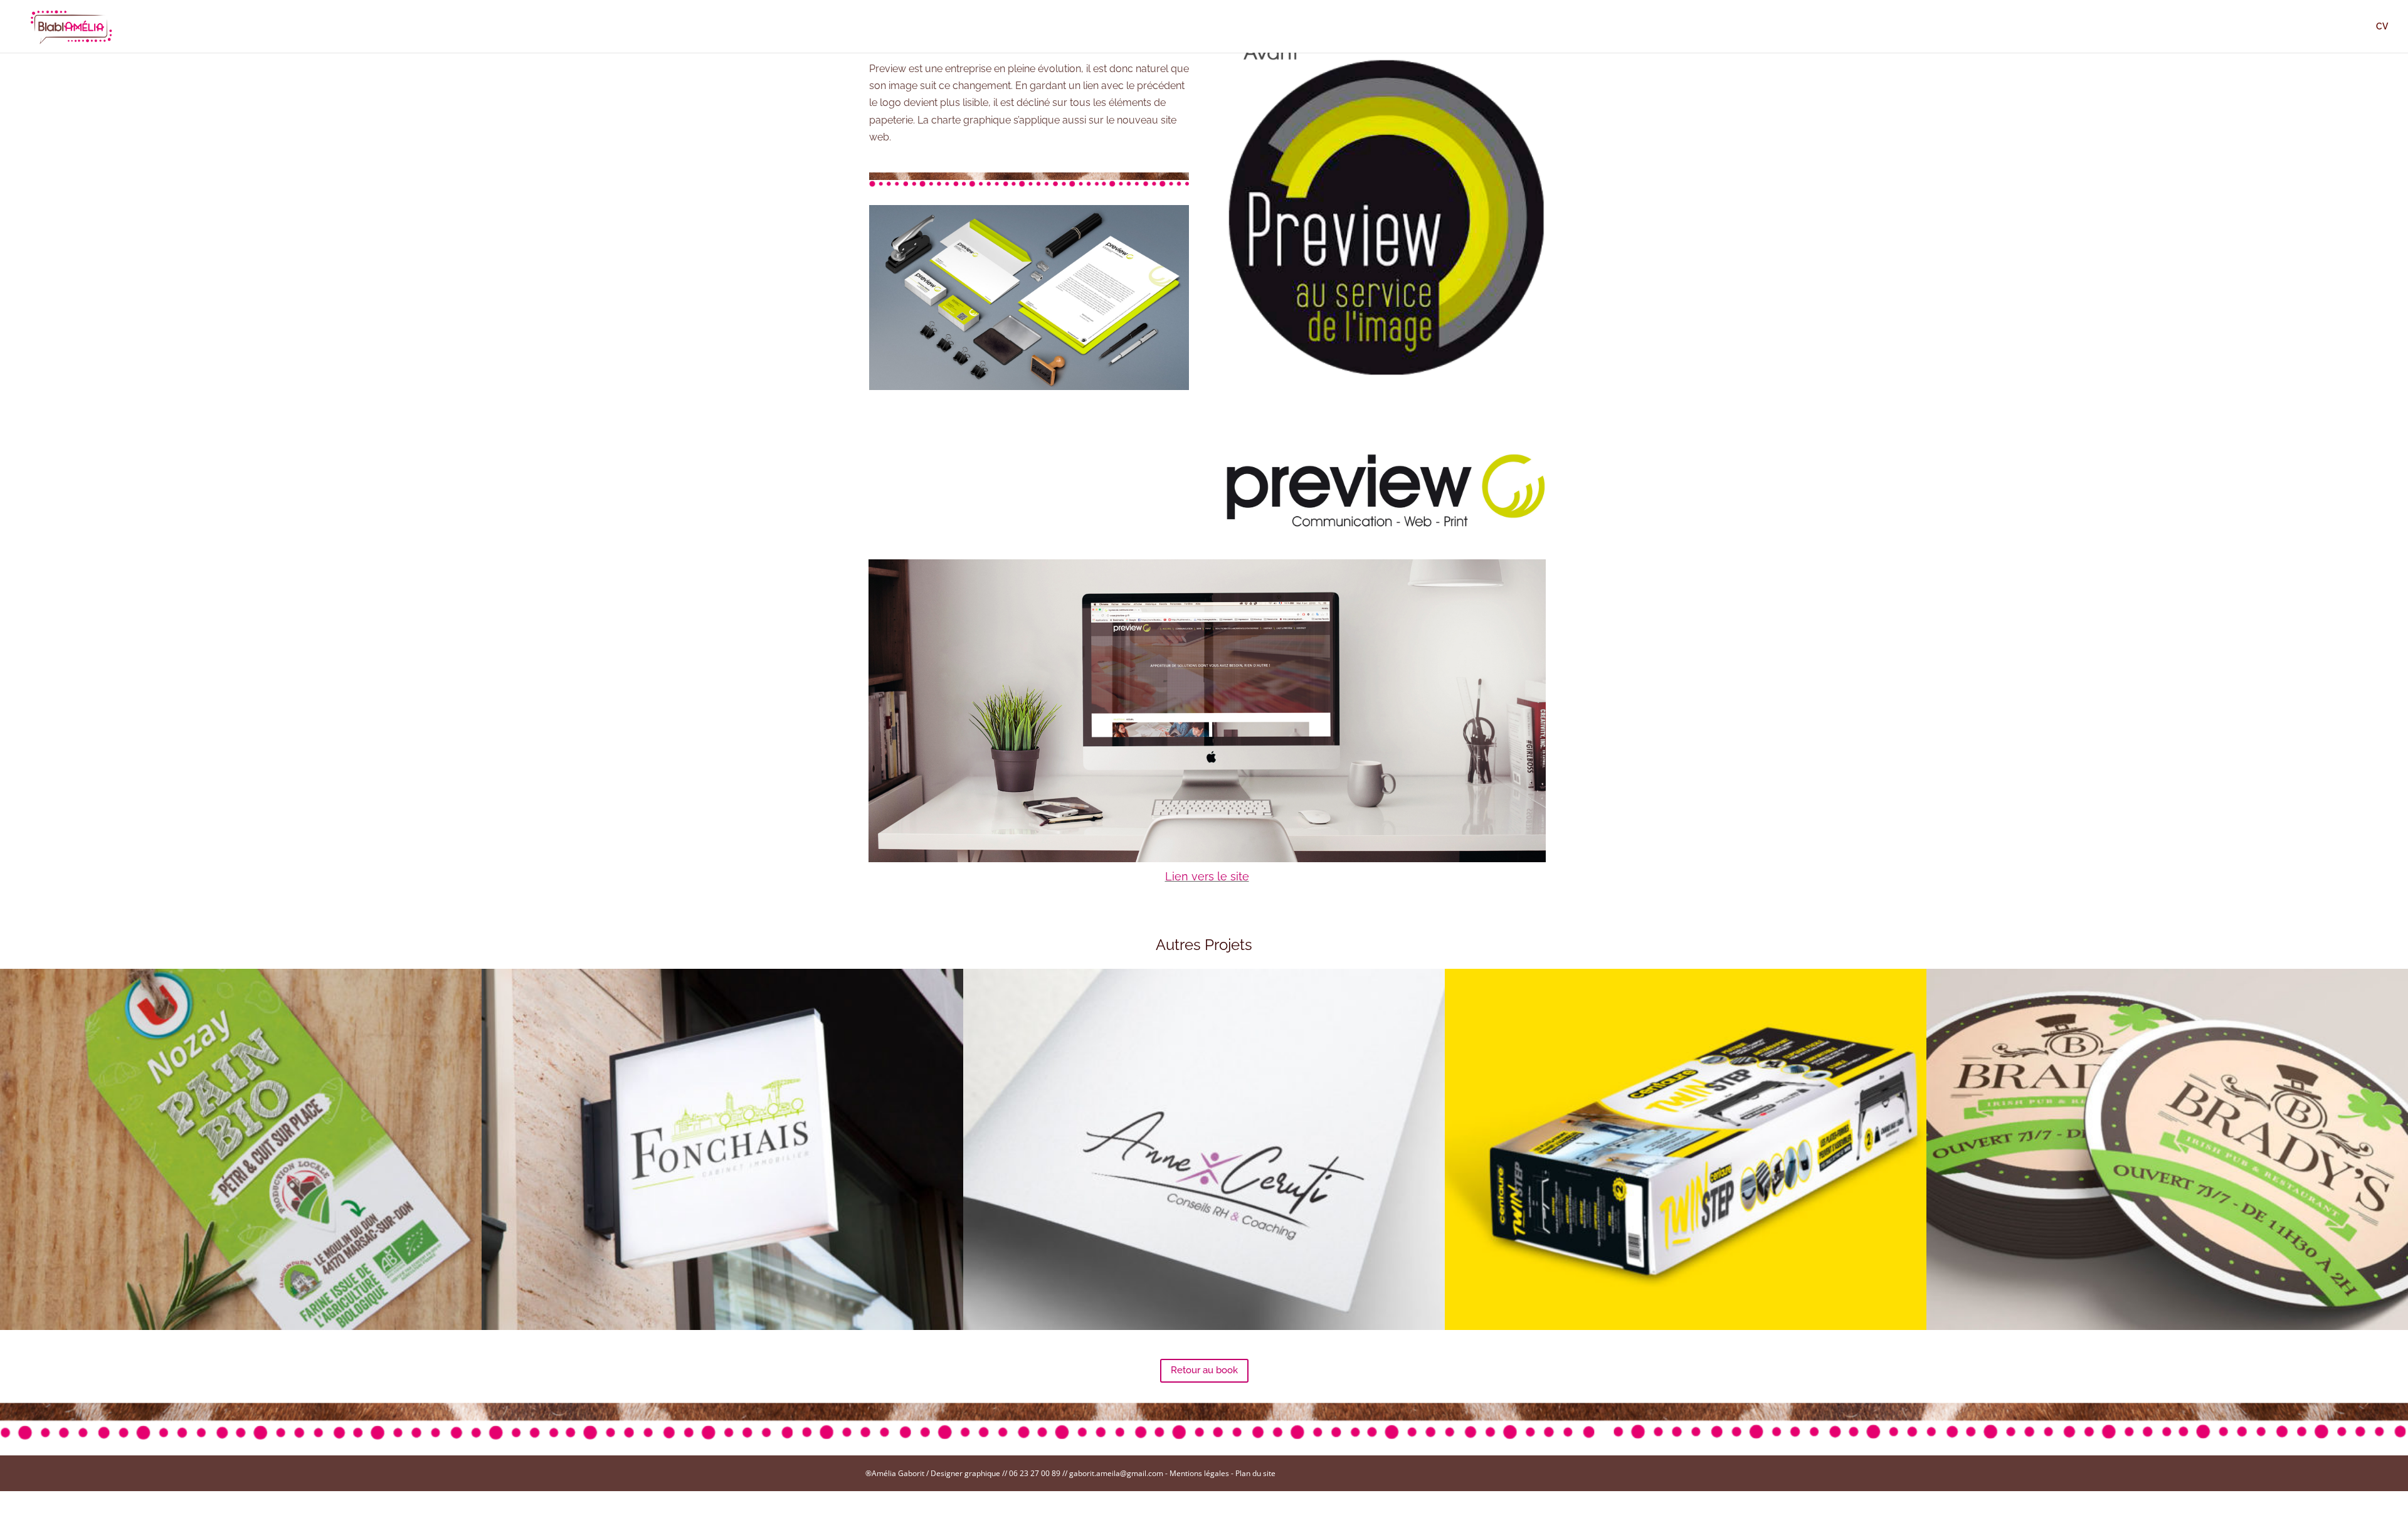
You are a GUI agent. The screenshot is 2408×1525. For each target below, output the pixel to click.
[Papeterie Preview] (1029, 390)
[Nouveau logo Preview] (1386, 528)
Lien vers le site (1207, 876)
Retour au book (1204, 1370)
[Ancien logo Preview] (1386, 378)
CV (2382, 27)
